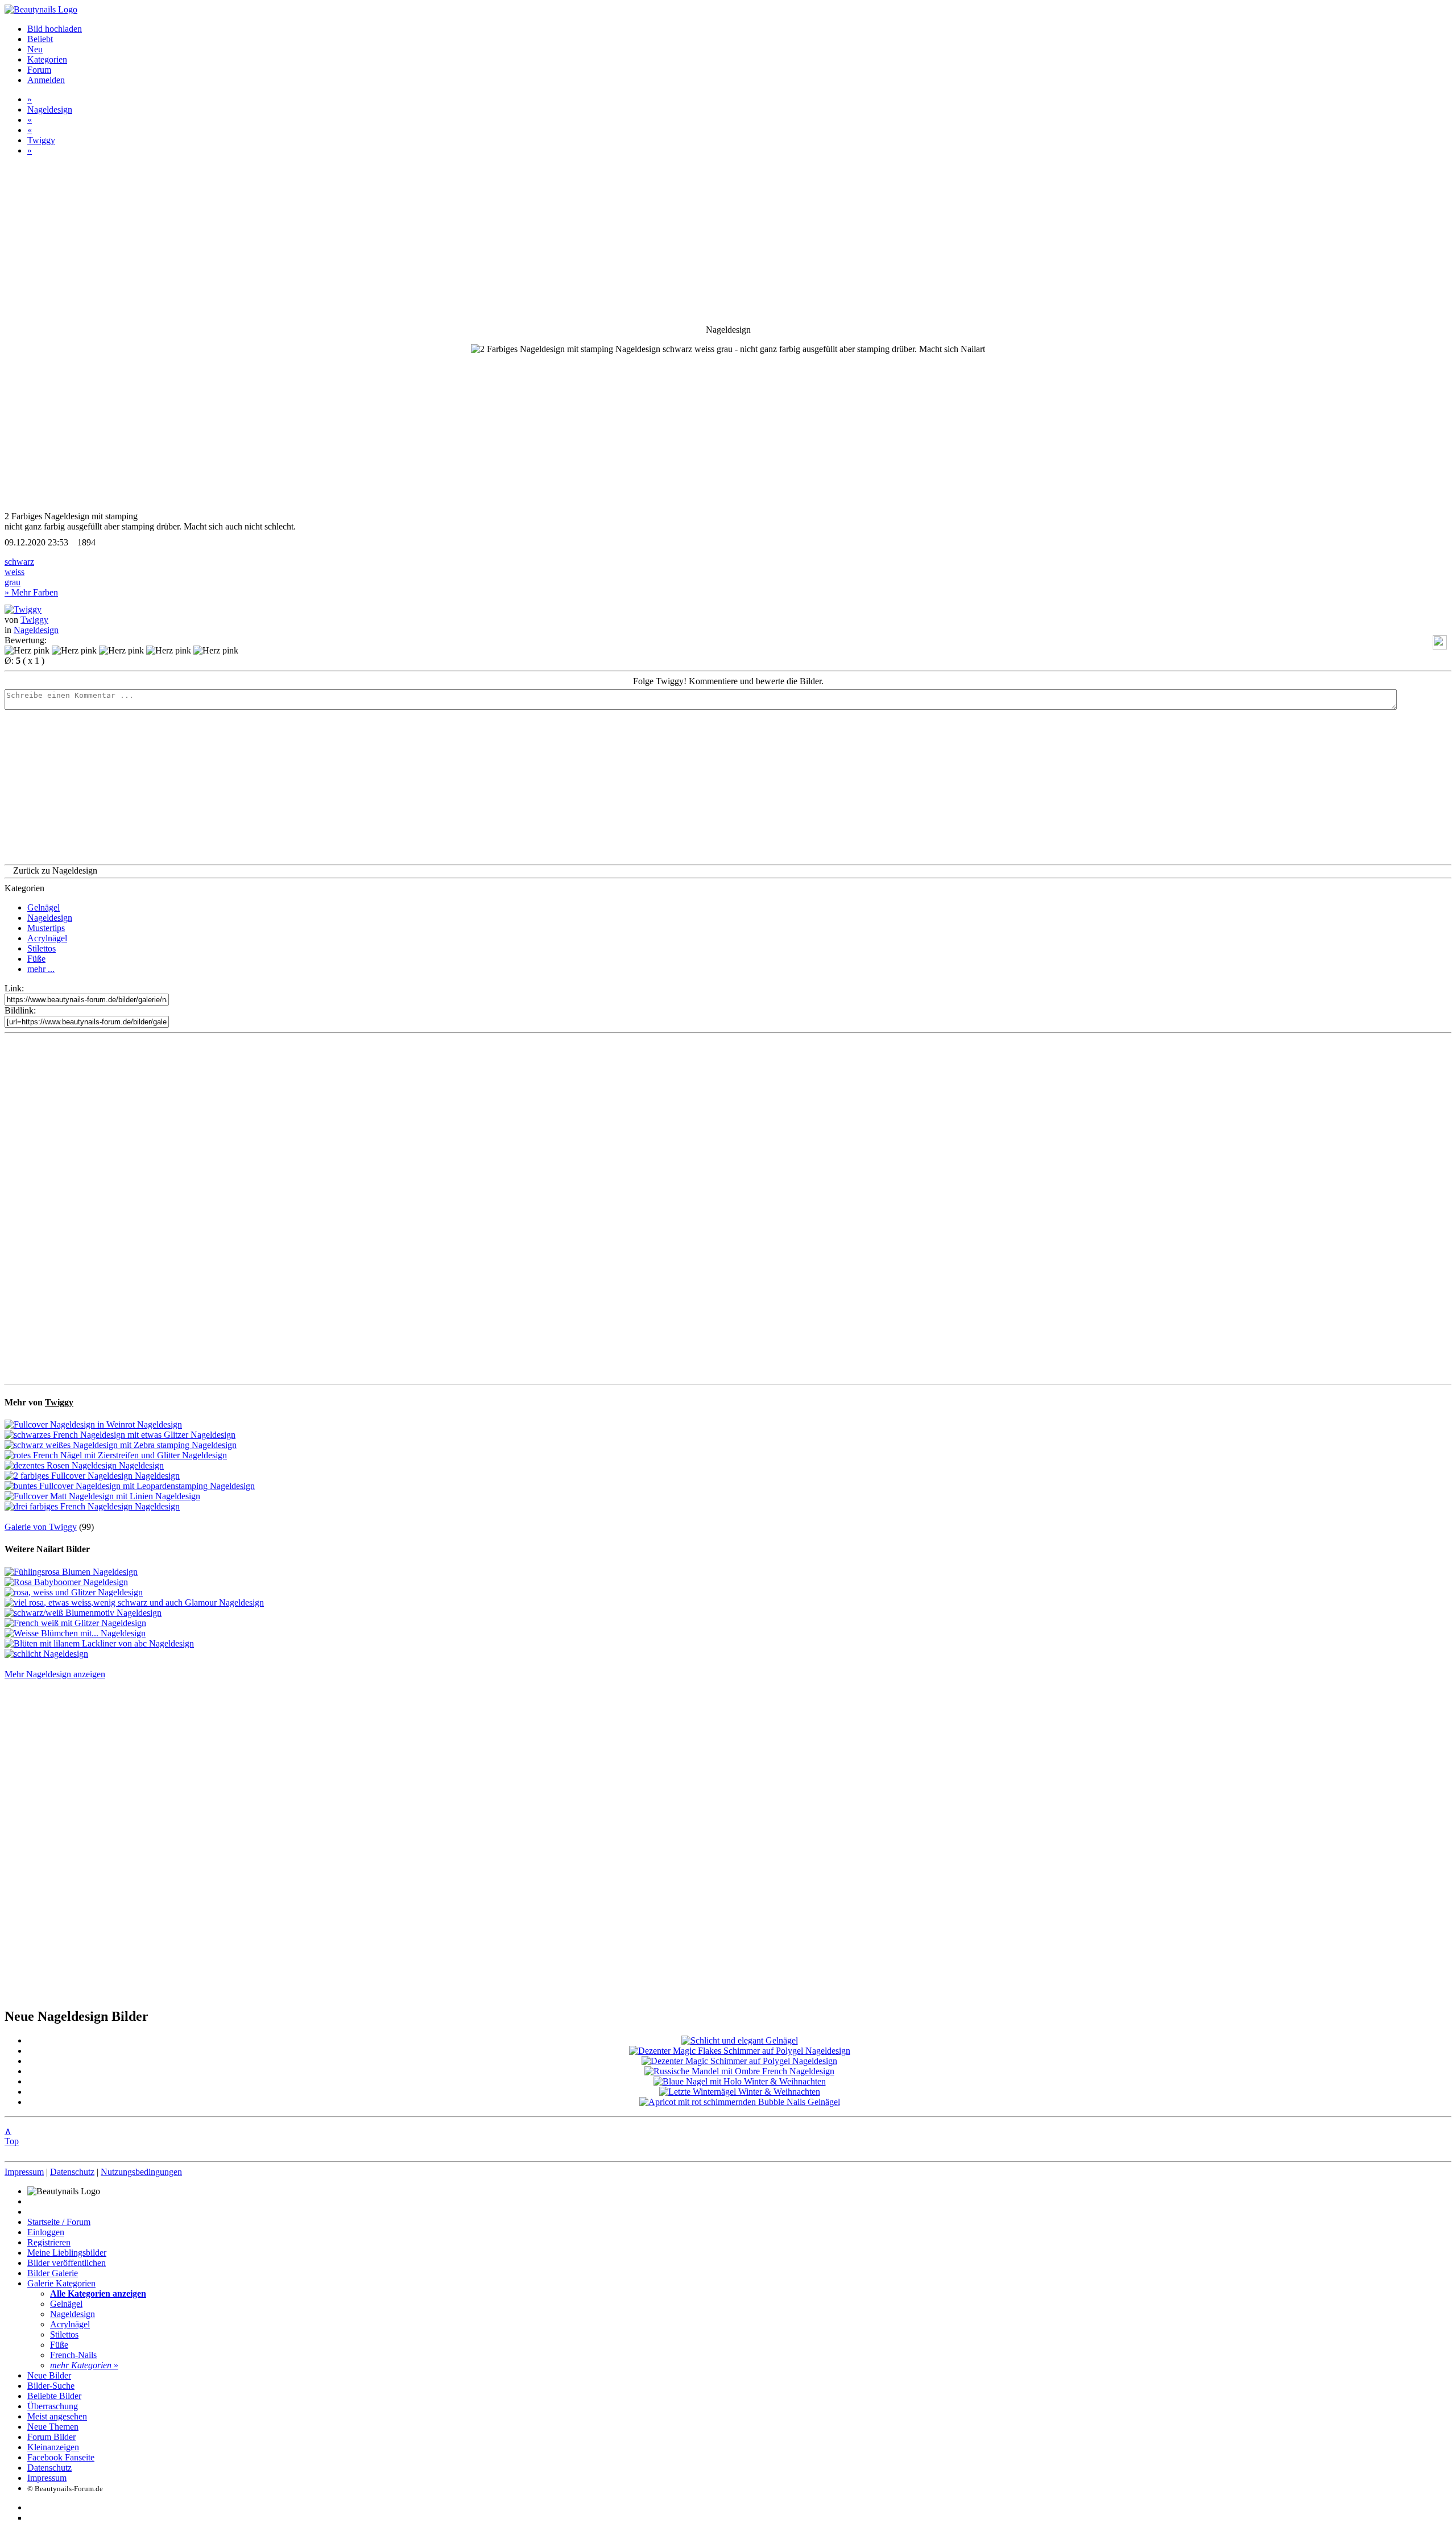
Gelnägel (44, 907)
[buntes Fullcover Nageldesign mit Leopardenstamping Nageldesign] (130, 1486)
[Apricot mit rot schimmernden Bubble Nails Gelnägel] (740, 2102)
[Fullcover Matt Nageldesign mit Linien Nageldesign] (102, 1496)
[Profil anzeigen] (23, 609)
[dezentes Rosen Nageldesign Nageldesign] (84, 1465)
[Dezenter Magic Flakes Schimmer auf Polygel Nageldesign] (740, 2051)
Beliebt (40, 39)
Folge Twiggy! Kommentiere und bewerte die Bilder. (728, 681)
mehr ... (41, 969)
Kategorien (47, 59)
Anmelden (46, 80)
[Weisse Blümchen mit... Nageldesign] (75, 1633)
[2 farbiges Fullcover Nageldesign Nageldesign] (92, 1476)
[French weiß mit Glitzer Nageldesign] (75, 1623)
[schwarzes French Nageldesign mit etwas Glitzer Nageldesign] (120, 1435)
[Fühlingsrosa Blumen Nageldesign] (71, 1572)
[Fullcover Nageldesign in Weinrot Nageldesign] (93, 1424)
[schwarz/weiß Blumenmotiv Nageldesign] (83, 1613)
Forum (39, 70)
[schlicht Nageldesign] (46, 1654)
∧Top (12, 2136)
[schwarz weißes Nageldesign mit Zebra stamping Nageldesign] (121, 1445)
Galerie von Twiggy (41, 1527)
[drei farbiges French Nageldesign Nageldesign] (92, 1506)
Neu (35, 49)
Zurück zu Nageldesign (55, 870)
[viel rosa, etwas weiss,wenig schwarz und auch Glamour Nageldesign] (134, 1602)
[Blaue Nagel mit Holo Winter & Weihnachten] (740, 2081)
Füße (36, 959)
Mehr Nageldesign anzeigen (55, 1674)
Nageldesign (50, 109)
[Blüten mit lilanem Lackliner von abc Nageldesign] (99, 1643)
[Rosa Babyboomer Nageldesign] (66, 1582)
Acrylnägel (47, 938)
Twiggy (41, 140)
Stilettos (42, 948)
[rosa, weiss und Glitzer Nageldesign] (74, 1592)
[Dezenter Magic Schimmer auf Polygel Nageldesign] (739, 2061)
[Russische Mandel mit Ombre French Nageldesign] (739, 2071)
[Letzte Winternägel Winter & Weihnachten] (740, 2092)
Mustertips (46, 928)
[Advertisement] (728, 1209)
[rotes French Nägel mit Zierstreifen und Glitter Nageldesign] (116, 1455)
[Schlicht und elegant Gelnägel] (740, 2040)
